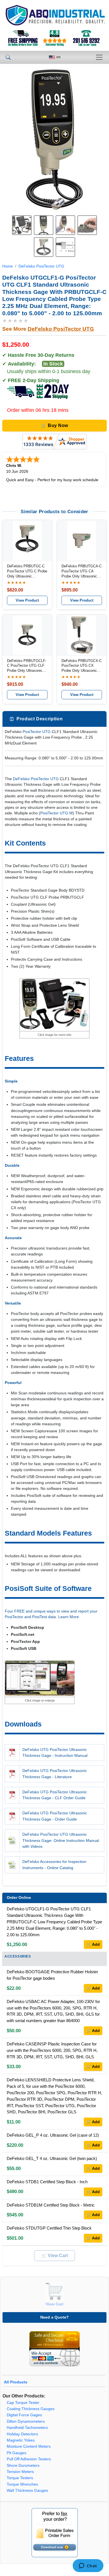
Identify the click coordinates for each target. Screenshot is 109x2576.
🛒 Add (93, 1944)
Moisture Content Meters (29, 2446)
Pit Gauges (16, 2453)
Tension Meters (20, 2472)
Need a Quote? (54, 2317)
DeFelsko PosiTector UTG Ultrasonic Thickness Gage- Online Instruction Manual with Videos (61, 1840)
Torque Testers (20, 2478)
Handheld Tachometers (27, 2428)
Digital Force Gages (24, 2415)
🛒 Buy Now (54, 425)
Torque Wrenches (22, 2484)
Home (8, 266)
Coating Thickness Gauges (31, 2409)
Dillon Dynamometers (26, 2421)
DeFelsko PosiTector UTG (41, 266)
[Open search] (8, 57)
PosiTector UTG (37, 732)
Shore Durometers (23, 2466)
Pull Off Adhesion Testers (29, 2459)
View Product (27, 600)
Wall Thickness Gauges (27, 2491)
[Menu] (99, 57)
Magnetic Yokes (21, 2440)
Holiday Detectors (22, 2434)
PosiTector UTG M (56, 813)
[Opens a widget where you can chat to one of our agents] (88, 2566)
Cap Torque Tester (23, 2403)
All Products (16, 2382)
